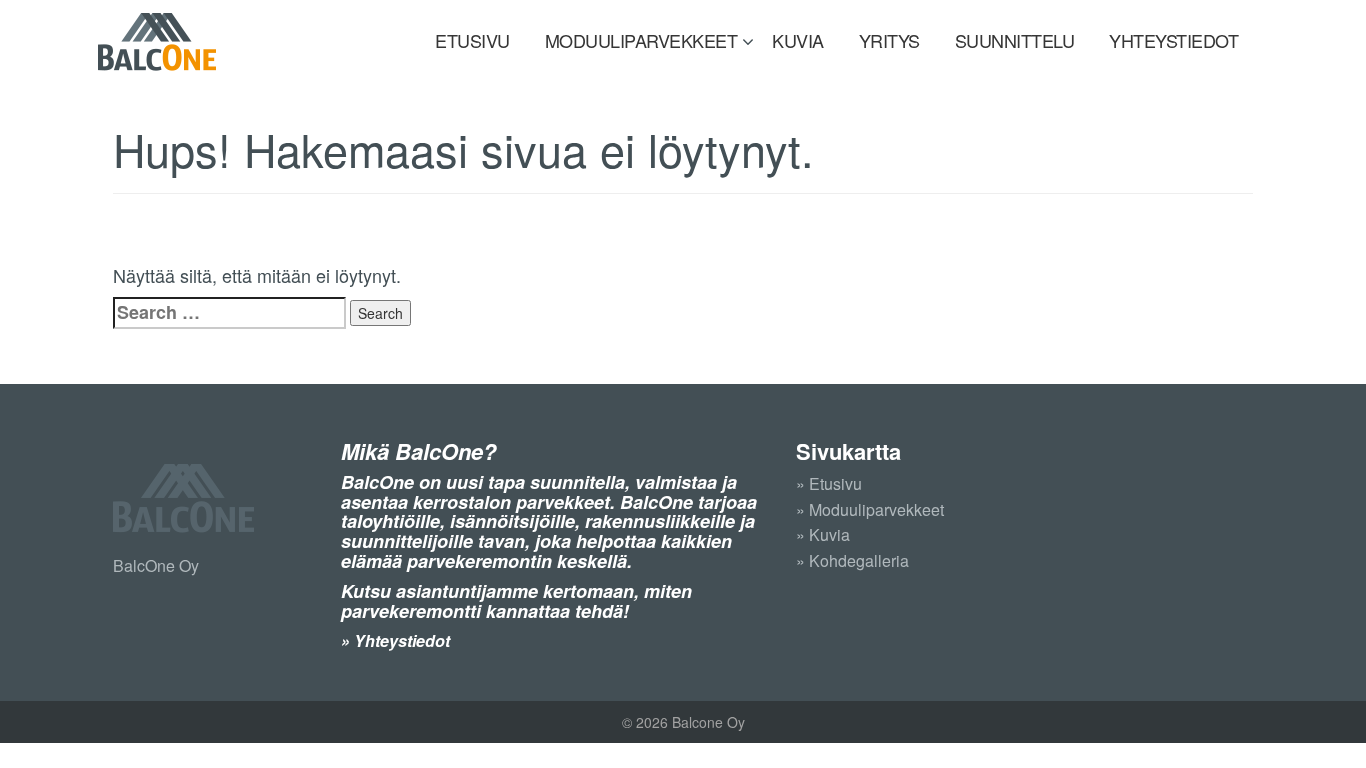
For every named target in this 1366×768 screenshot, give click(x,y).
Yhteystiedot (1173, 40)
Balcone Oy (157, 42)
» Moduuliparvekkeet (870, 509)
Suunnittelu (1015, 40)
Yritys (889, 40)
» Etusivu (829, 483)
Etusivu (472, 40)
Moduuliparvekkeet (641, 40)
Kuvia (798, 40)
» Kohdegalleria (852, 560)
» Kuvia (823, 534)
